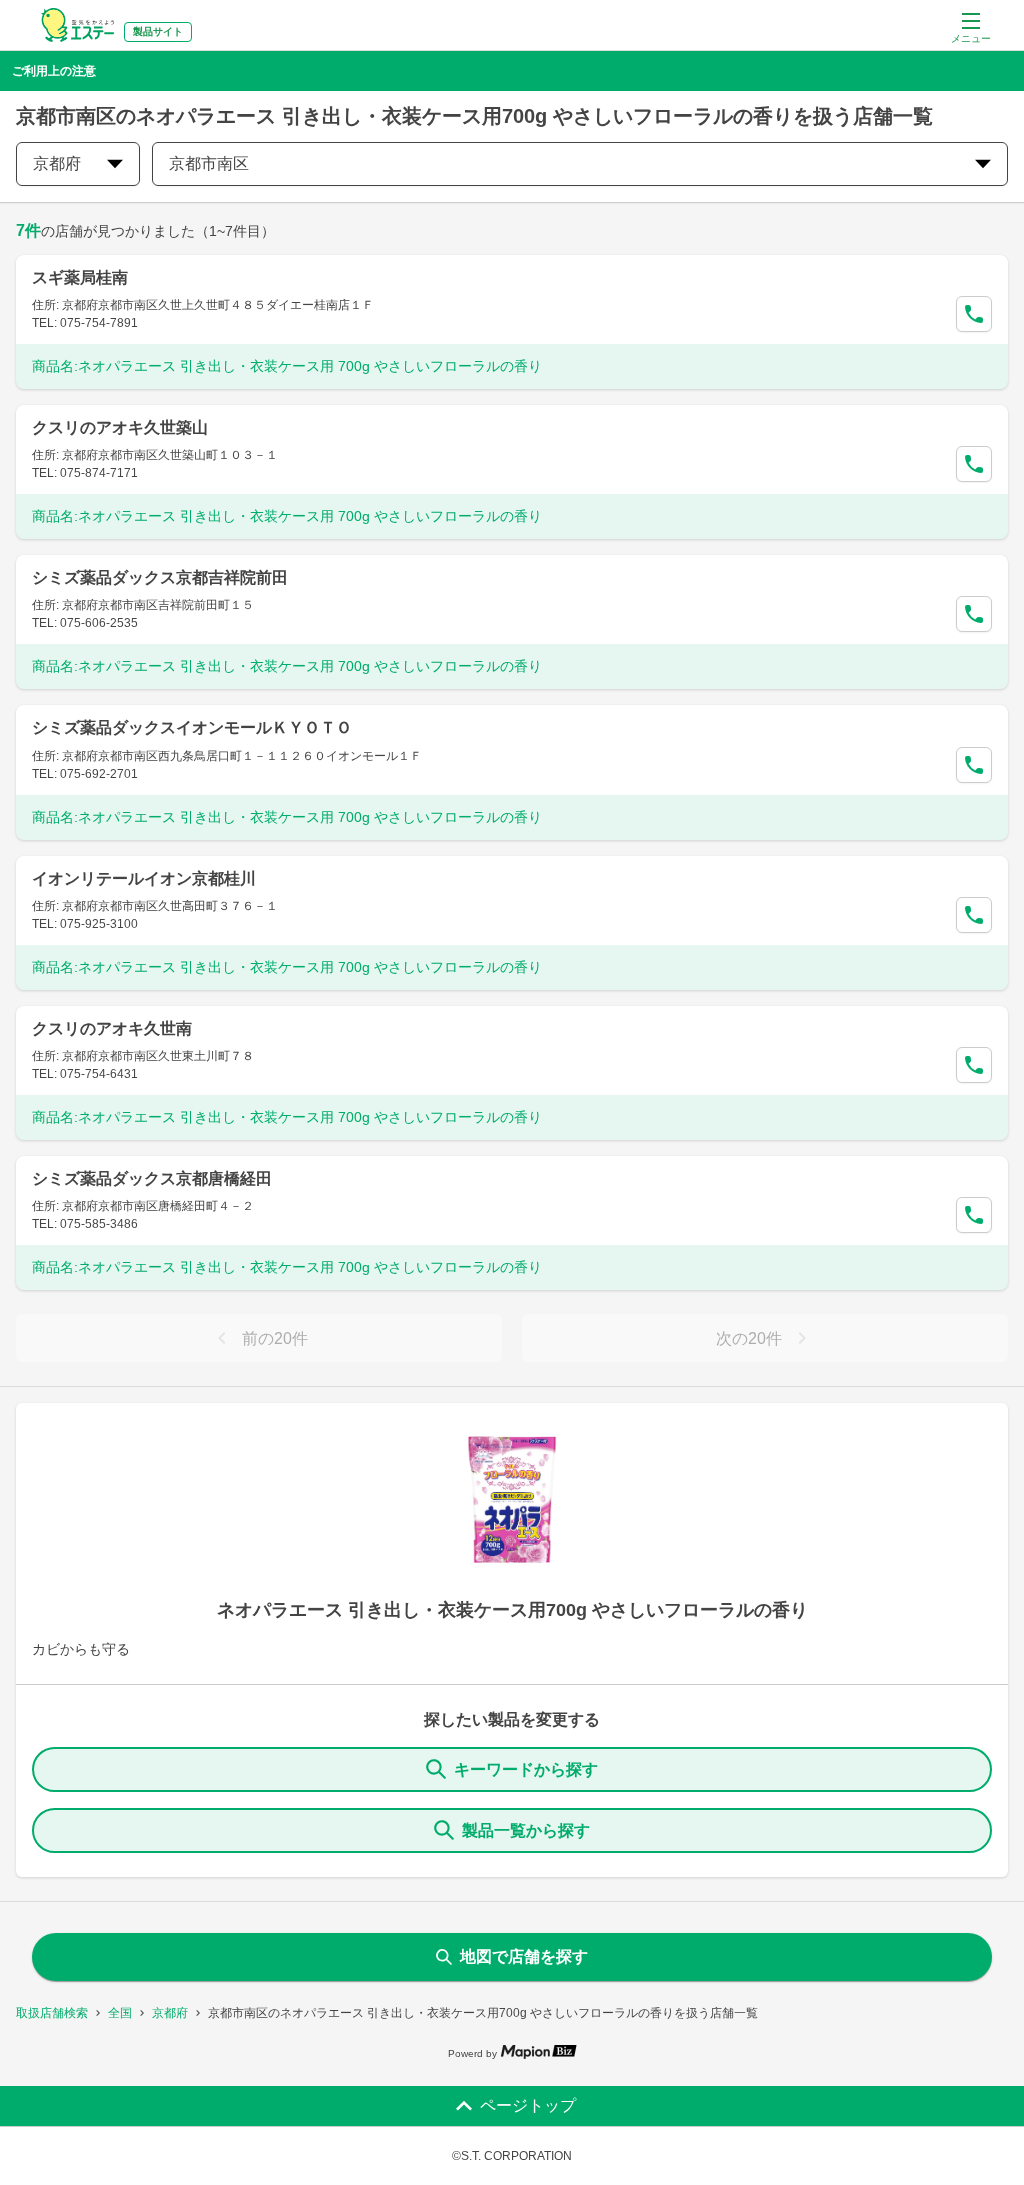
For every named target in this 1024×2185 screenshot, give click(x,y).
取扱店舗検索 (52, 2013)
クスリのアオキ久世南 (112, 1028)
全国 (120, 2013)
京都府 (170, 2013)
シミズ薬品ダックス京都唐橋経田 (152, 1178)
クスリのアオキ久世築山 (120, 427)
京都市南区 (209, 163)
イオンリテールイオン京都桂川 (144, 878)
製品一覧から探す (526, 1830)
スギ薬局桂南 (80, 277)
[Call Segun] (974, 314)
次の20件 (749, 1338)
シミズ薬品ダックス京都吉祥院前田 (160, 577)
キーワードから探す (526, 1769)
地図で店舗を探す (524, 1956)
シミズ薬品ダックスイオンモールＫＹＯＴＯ (192, 727)
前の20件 (275, 1338)
